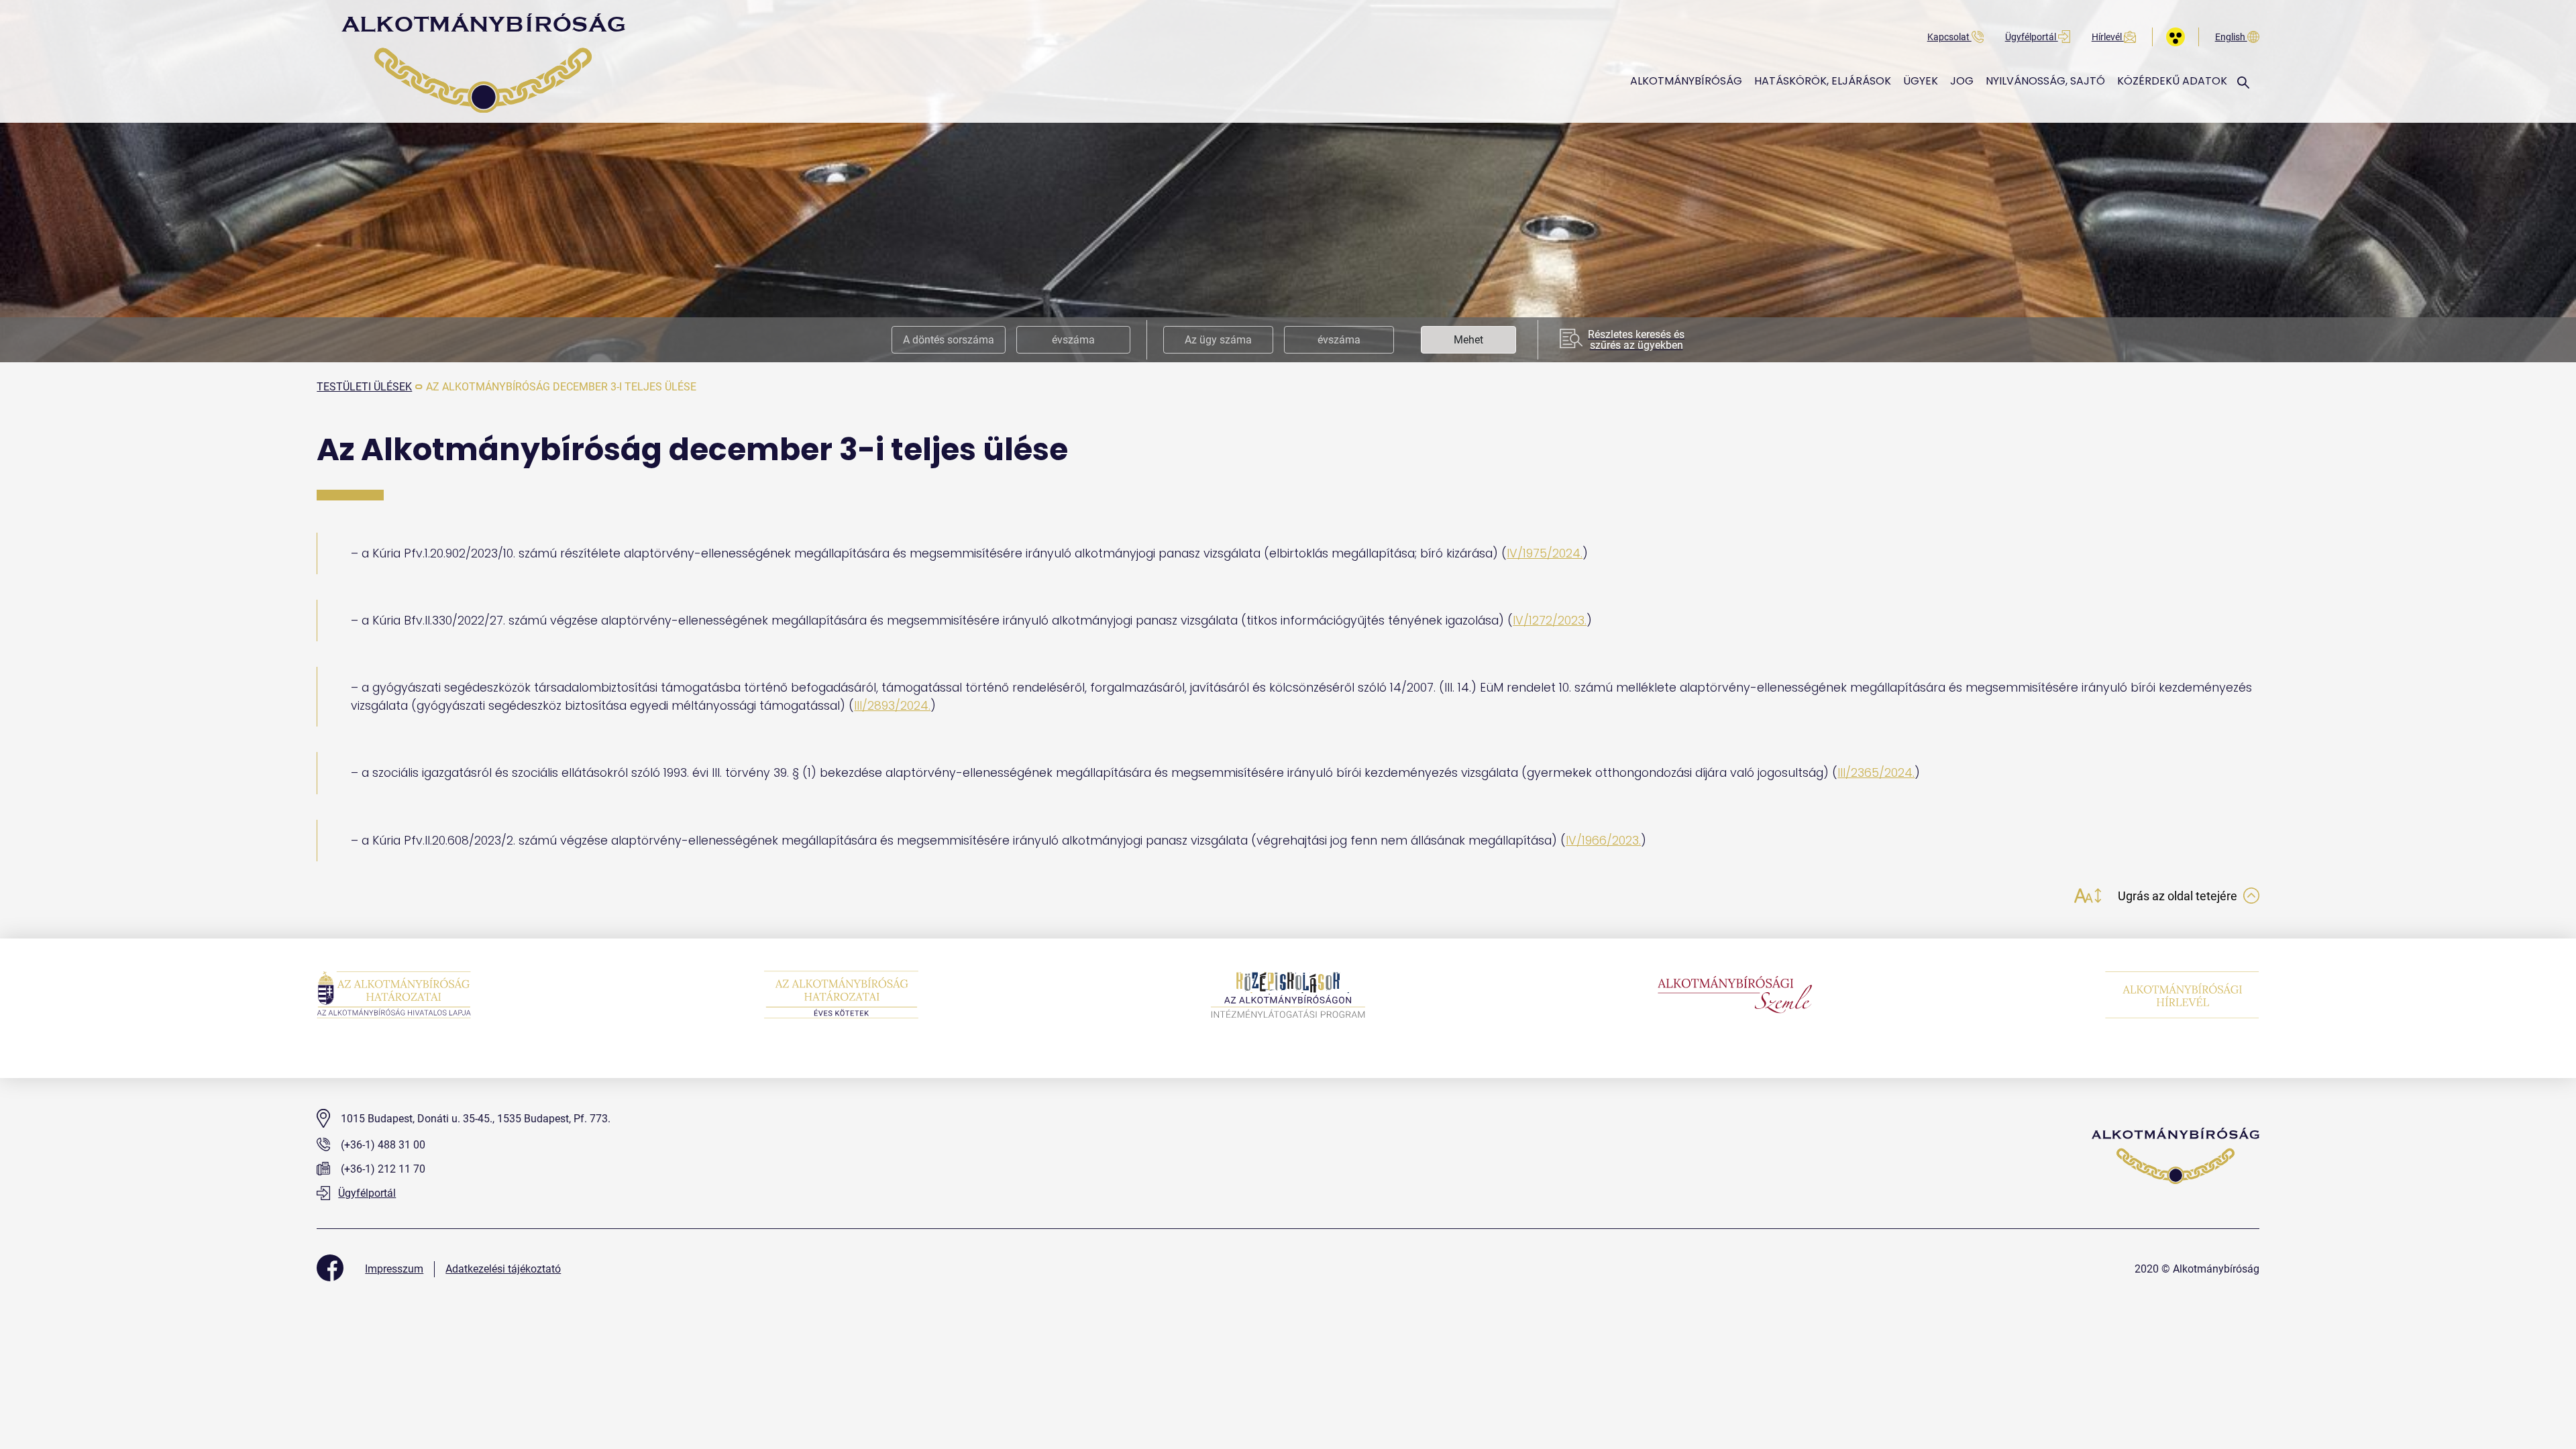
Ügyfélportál (2032, 37)
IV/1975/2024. (1545, 553)
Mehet (1468, 340)
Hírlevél (2108, 37)
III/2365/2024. (1876, 773)
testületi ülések (364, 387)
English (2231, 37)
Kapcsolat (1949, 37)
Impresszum (394, 1269)
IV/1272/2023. (1550, 621)
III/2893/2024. (892, 706)
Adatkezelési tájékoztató (503, 1269)
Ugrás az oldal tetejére (2179, 896)
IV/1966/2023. (1603, 841)
